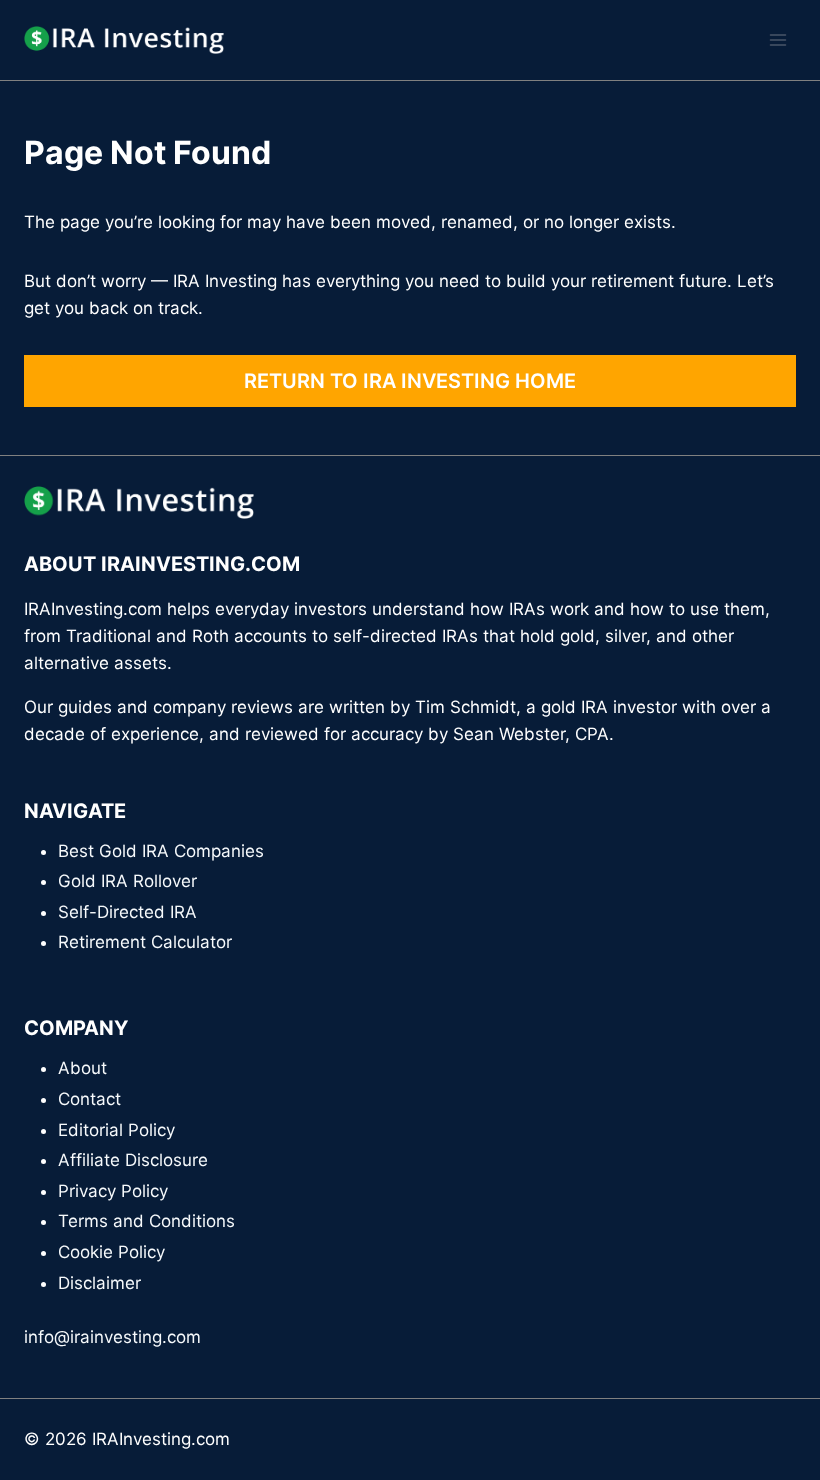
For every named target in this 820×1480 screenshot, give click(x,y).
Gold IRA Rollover (127, 881)
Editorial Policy (116, 1130)
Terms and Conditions (146, 1221)
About (82, 1068)
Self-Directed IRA (127, 912)
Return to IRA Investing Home (410, 381)
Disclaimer (99, 1283)
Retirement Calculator (145, 942)
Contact (89, 1099)
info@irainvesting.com (112, 1337)
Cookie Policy (111, 1252)
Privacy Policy (113, 1191)
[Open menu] (777, 39)
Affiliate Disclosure (133, 1160)
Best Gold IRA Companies (161, 851)
